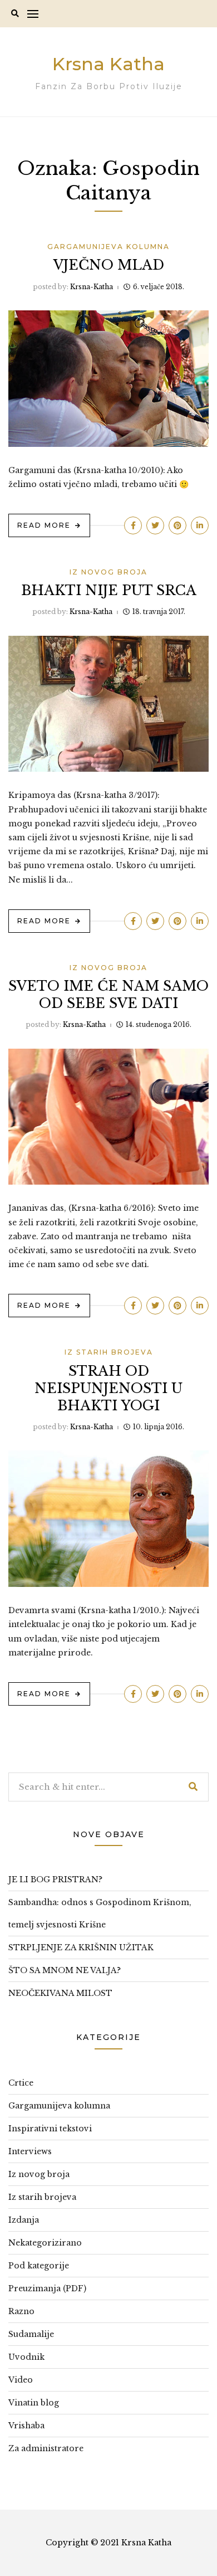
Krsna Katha (108, 64)
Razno (21, 2311)
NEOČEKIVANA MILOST (60, 1993)
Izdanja (24, 2220)
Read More (44, 525)
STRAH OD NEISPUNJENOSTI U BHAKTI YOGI (108, 1388)
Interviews (30, 2151)
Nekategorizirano (45, 2243)
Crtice (21, 2083)
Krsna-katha (92, 287)
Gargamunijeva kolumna (108, 247)
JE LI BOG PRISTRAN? (55, 1879)
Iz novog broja (108, 572)
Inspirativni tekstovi (50, 2129)
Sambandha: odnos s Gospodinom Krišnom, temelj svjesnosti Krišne (100, 1913)
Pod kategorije (39, 2266)
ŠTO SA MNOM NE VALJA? (65, 1970)
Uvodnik (26, 2357)
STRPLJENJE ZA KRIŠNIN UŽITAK (81, 1947)
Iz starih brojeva (109, 1352)
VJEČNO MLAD (109, 265)
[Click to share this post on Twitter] (155, 525)
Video (21, 2380)
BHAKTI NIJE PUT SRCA (109, 590)
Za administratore (46, 2448)
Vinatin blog (34, 2403)
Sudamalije (31, 2334)
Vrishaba (26, 2426)
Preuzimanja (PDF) (47, 2288)
